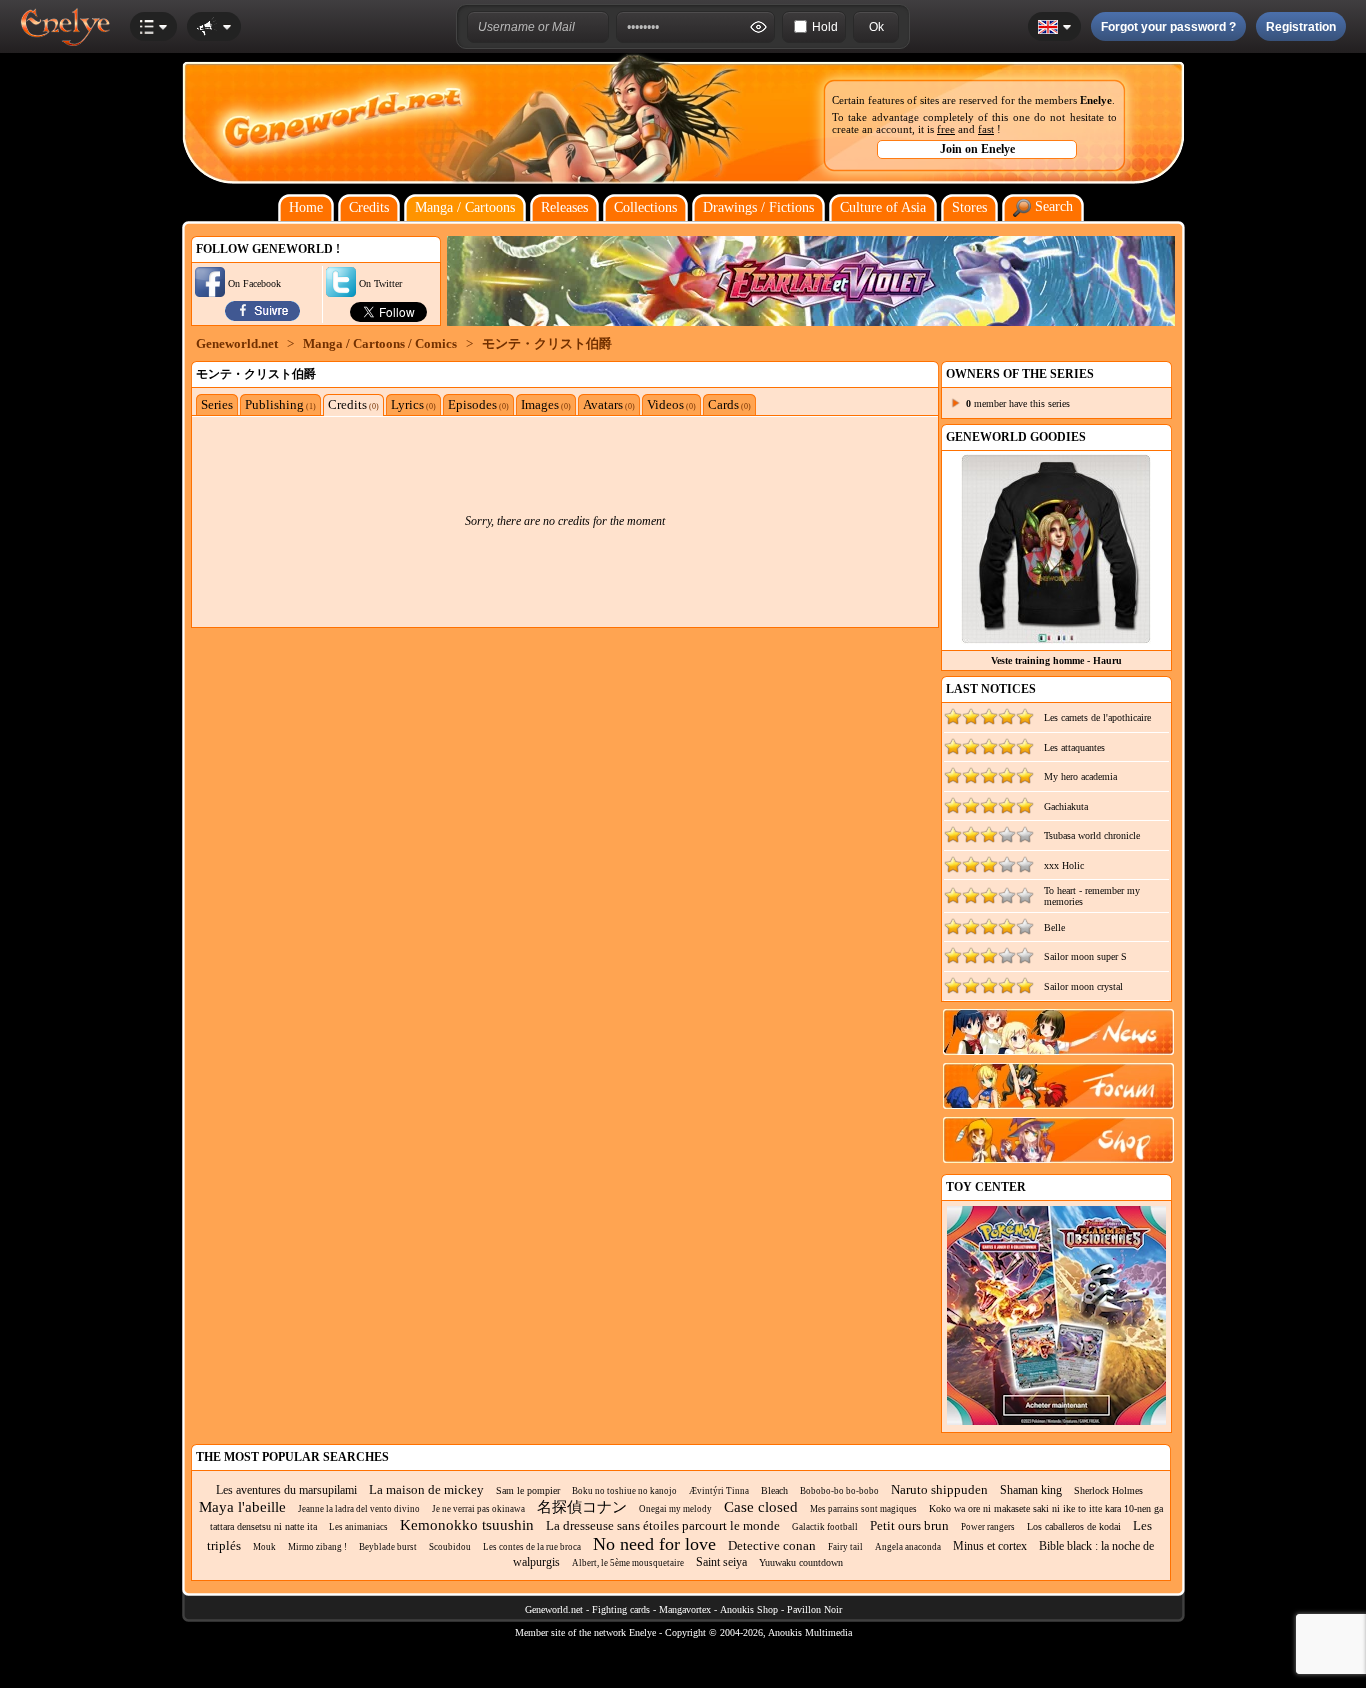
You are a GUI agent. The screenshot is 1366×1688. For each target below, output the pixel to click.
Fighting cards (621, 1609)
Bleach (774, 1490)
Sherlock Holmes (1108, 1490)
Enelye (1096, 100)
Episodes (478, 404)
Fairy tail (845, 1547)
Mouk (264, 1547)
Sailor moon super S (1085, 956)
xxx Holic (1064, 865)
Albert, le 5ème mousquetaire (628, 1563)
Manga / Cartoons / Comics (380, 343)
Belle (1054, 927)
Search (1052, 206)
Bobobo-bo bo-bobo (839, 1491)
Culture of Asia (883, 207)
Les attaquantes (1074, 747)
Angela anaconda (908, 1547)
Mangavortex (685, 1609)
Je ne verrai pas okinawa (478, 1509)
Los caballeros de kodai (1074, 1526)
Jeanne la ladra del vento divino (359, 1509)
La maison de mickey (426, 1489)
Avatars (609, 404)
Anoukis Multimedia (810, 1632)
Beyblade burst (388, 1547)
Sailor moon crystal (1083, 986)
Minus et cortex (990, 1546)
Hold (825, 27)
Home (306, 207)
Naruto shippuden (939, 1489)
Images (546, 404)
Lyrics (413, 404)
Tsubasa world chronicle (1092, 835)
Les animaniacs (358, 1527)
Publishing (280, 404)
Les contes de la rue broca (532, 1547)
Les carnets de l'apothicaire (1097, 717)
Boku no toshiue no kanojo (624, 1491)
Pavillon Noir (814, 1609)
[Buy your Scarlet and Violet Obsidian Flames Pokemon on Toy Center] (1056, 1421)
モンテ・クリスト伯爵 (547, 343)
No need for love (654, 1544)
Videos (671, 404)
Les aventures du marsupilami (286, 1490)
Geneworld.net (237, 343)
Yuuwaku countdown (801, 1562)
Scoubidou (450, 1547)
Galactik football (825, 1527)
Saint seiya (721, 1562)
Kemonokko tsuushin (467, 1525)
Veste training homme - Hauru (1056, 660)
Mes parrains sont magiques (863, 1509)
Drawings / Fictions (758, 207)
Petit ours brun (909, 1525)
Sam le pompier (528, 1490)
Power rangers (988, 1527)
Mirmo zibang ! (317, 1547)
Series (217, 404)
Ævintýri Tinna (719, 1491)
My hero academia (1080, 776)
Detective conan (772, 1545)
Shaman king (1031, 1490)
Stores (969, 207)
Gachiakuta (1066, 806)
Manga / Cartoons (465, 207)
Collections (645, 207)
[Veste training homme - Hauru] (1056, 638)
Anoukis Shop (749, 1609)
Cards (729, 404)
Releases (564, 207)
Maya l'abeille (242, 1507)
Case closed (761, 1507)
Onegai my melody (675, 1509)
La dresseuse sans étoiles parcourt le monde (663, 1525)
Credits (369, 207)
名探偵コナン (582, 1507)
